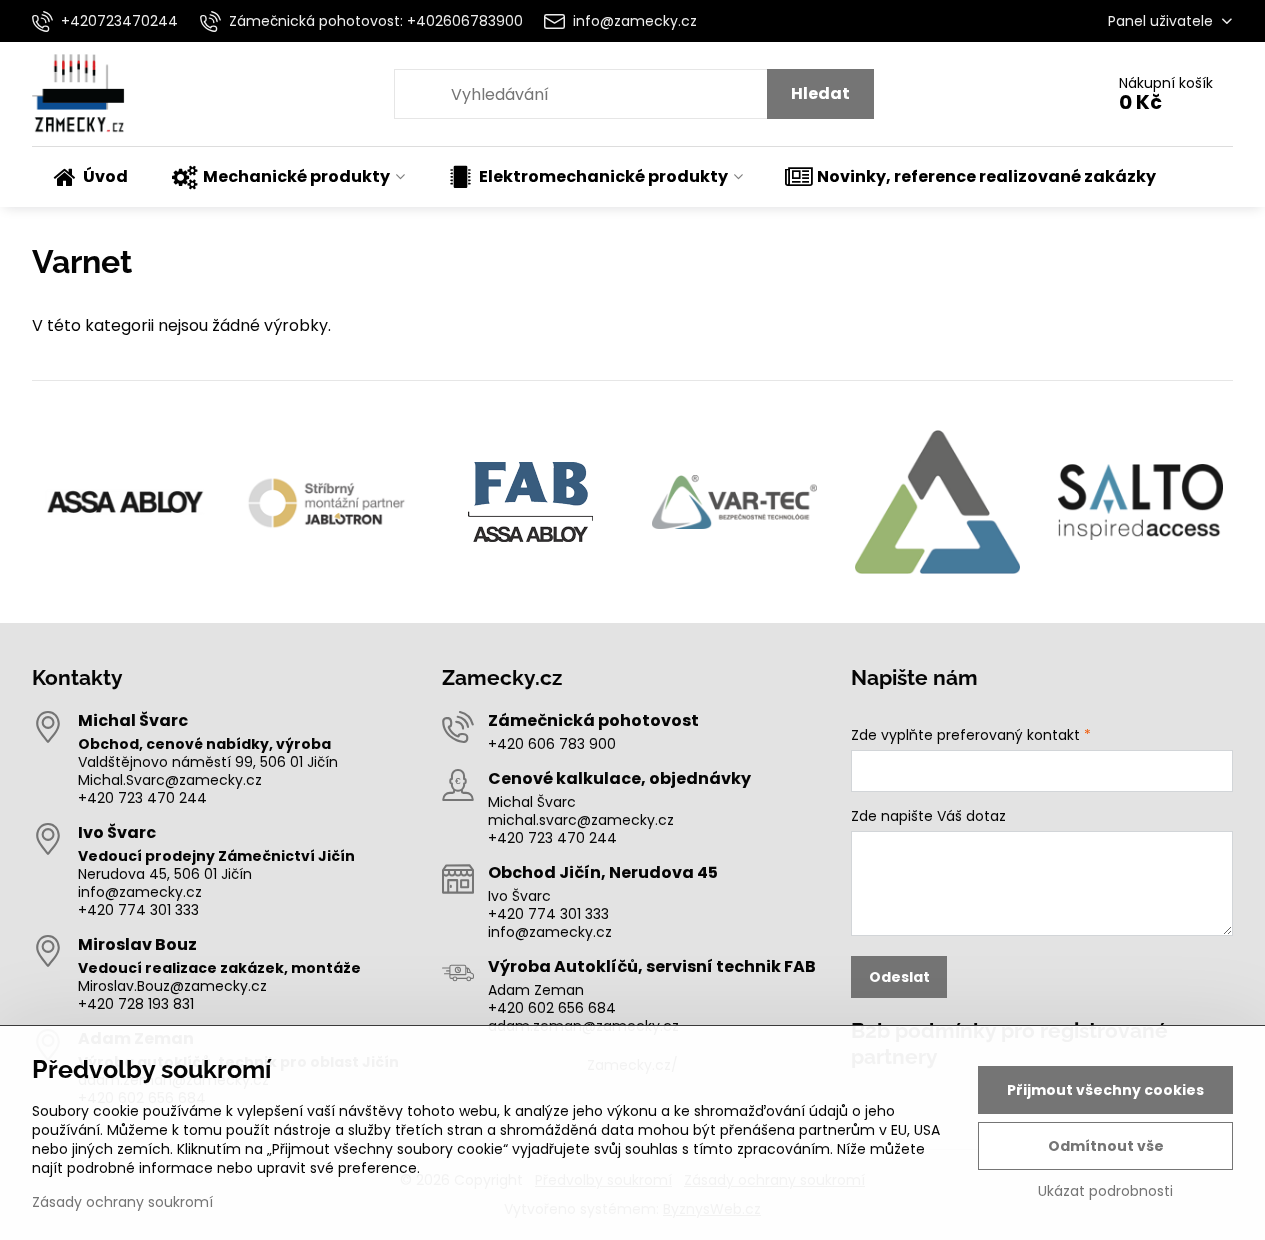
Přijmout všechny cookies (1105, 1090)
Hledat (820, 93)
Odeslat (899, 977)
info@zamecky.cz (140, 892)
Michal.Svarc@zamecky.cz (170, 780)
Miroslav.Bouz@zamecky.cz (172, 986)
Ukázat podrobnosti (1105, 1191)
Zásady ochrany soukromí (122, 1202)
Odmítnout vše (1106, 1146)
